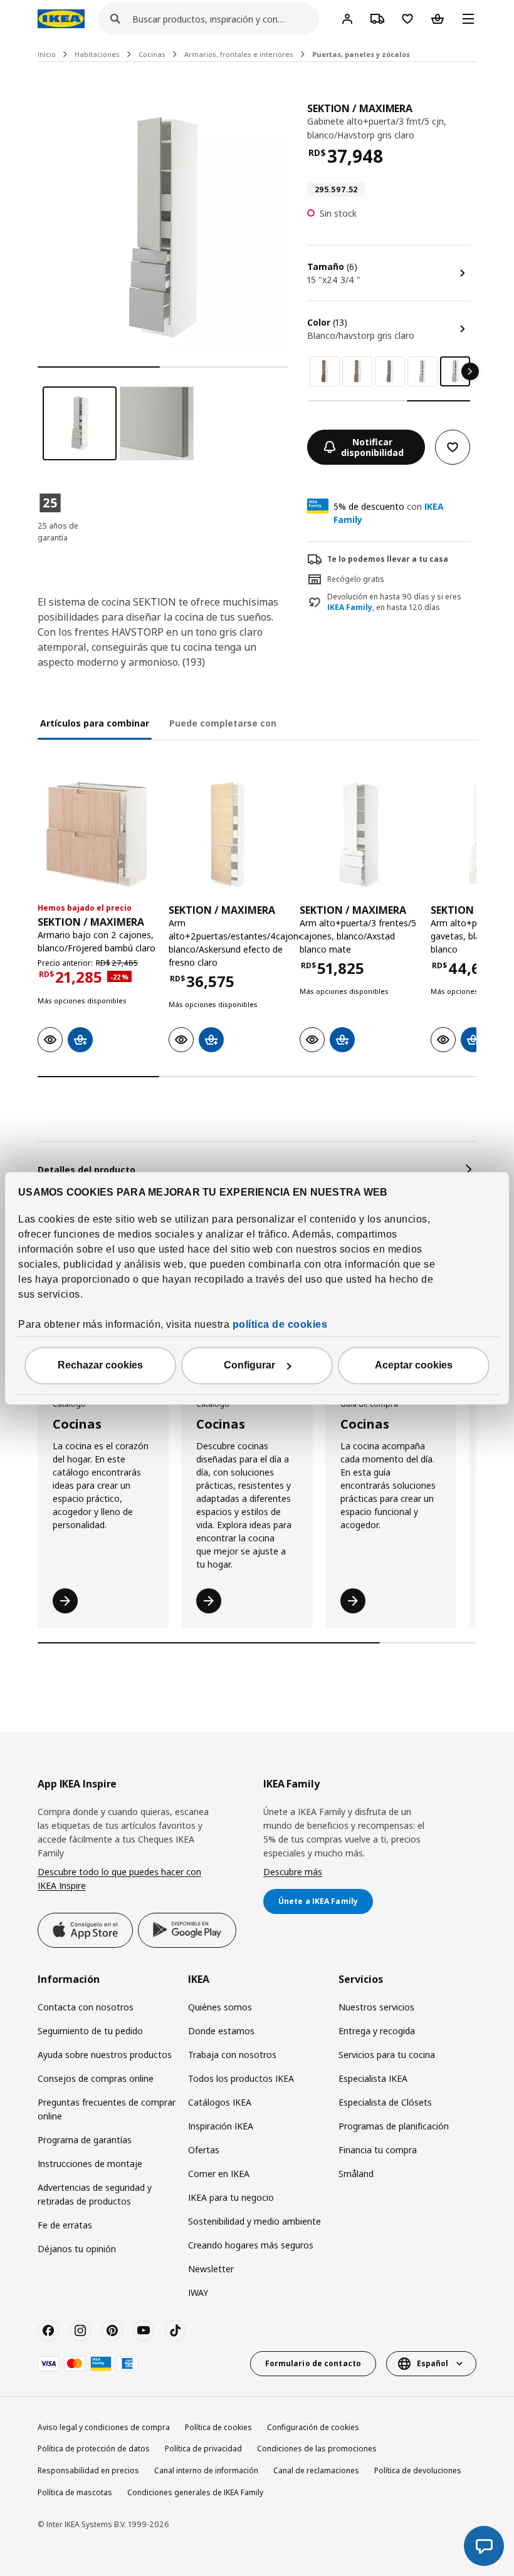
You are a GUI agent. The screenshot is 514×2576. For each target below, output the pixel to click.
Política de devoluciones (418, 2470)
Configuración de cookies (313, 2427)
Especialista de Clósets (385, 2102)
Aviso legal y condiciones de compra (104, 2427)
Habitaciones (97, 54)
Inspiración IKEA (221, 2126)
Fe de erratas (65, 2225)
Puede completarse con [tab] (223, 723)
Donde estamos (221, 2031)
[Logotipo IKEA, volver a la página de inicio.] (61, 19)
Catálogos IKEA (220, 2102)
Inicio (47, 54)
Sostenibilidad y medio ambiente (254, 2221)
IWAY (198, 2293)
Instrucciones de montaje (90, 2164)
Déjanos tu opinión (77, 2249)
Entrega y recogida (377, 2031)
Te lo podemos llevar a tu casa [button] (388, 559)
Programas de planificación (394, 2126)
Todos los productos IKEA (241, 2078)
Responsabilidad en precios (88, 2470)
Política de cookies (218, 2427)
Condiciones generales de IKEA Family (195, 2492)
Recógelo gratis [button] (356, 579)
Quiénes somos (220, 2007)
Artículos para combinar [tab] (95, 723)
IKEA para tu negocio (231, 2197)
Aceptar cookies (414, 1365)
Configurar (249, 1365)
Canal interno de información (206, 2470)
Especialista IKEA (373, 2078)
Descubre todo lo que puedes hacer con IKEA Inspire (119, 1879)
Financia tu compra (378, 2150)
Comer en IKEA (219, 2174)
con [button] (389, 513)
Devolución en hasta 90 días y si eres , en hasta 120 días (394, 602)
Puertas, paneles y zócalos (361, 54)
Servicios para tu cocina (387, 2055)
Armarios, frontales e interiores (239, 54)
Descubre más (293, 1872)
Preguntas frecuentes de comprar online (107, 2109)
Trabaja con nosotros (232, 2055)
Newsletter (211, 2269)
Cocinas (152, 54)
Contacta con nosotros (86, 2007)
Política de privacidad (203, 2449)
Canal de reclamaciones (316, 2470)
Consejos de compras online (96, 2078)
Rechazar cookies (100, 1365)
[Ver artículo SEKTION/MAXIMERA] (97, 835)
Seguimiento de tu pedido (90, 2031)
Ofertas (204, 2150)
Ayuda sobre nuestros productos (105, 2055)
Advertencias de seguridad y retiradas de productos (95, 2194)
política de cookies (280, 1324)
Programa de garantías (85, 2140)
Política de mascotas (75, 2492)
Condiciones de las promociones (317, 2449)
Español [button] (433, 2363)
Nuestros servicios (376, 2007)
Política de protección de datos (94, 2449)
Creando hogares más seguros (251, 2245)
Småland (356, 2174)
